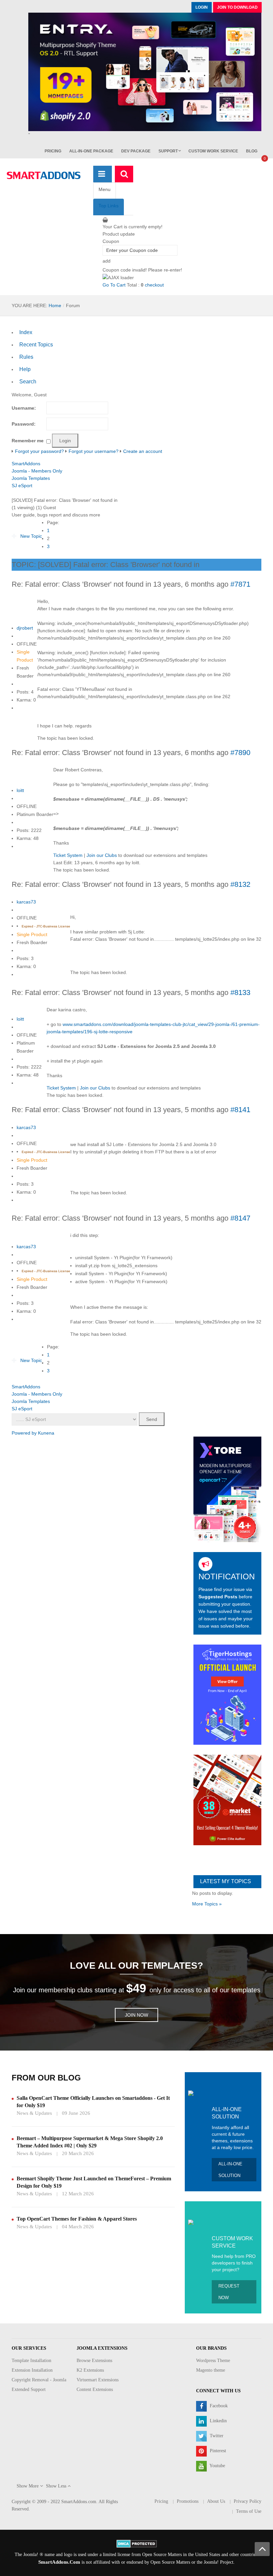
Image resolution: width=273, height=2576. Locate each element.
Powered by (24, 1433)
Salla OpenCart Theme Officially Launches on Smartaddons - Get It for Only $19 (93, 2102)
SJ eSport (22, 486)
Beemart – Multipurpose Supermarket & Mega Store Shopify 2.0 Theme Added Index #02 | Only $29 (90, 2142)
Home (55, 305)
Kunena (46, 1433)
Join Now (136, 2015)
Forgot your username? (94, 451)
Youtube (217, 2466)
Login (202, 7)
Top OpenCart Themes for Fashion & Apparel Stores (77, 2219)
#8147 (240, 1218)
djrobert (25, 628)
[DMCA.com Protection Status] (137, 2543)
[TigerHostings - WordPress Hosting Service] (227, 1694)
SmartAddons (26, 464)
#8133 (240, 992)
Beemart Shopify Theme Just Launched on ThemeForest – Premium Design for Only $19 (94, 2182)
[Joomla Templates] (44, 175)
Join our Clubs (102, 855)
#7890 (240, 753)
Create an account (143, 451)
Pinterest (217, 2451)
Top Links (109, 206)
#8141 (240, 1110)
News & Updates (34, 2113)
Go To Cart (114, 285)
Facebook (218, 2406)
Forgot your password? (39, 451)
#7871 (240, 584)
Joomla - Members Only (37, 471)
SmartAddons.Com (59, 2562)
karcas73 (26, 902)
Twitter (216, 2436)
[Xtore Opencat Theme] (227, 1489)
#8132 (240, 884)
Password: (24, 424)
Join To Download (237, 7)
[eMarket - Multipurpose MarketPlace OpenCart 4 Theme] (227, 1800)
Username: (24, 408)
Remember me (28, 441)
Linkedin (218, 2421)
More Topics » (207, 1904)
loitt (20, 790)
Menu (105, 189)
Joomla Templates (31, 478)
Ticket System (68, 855)
